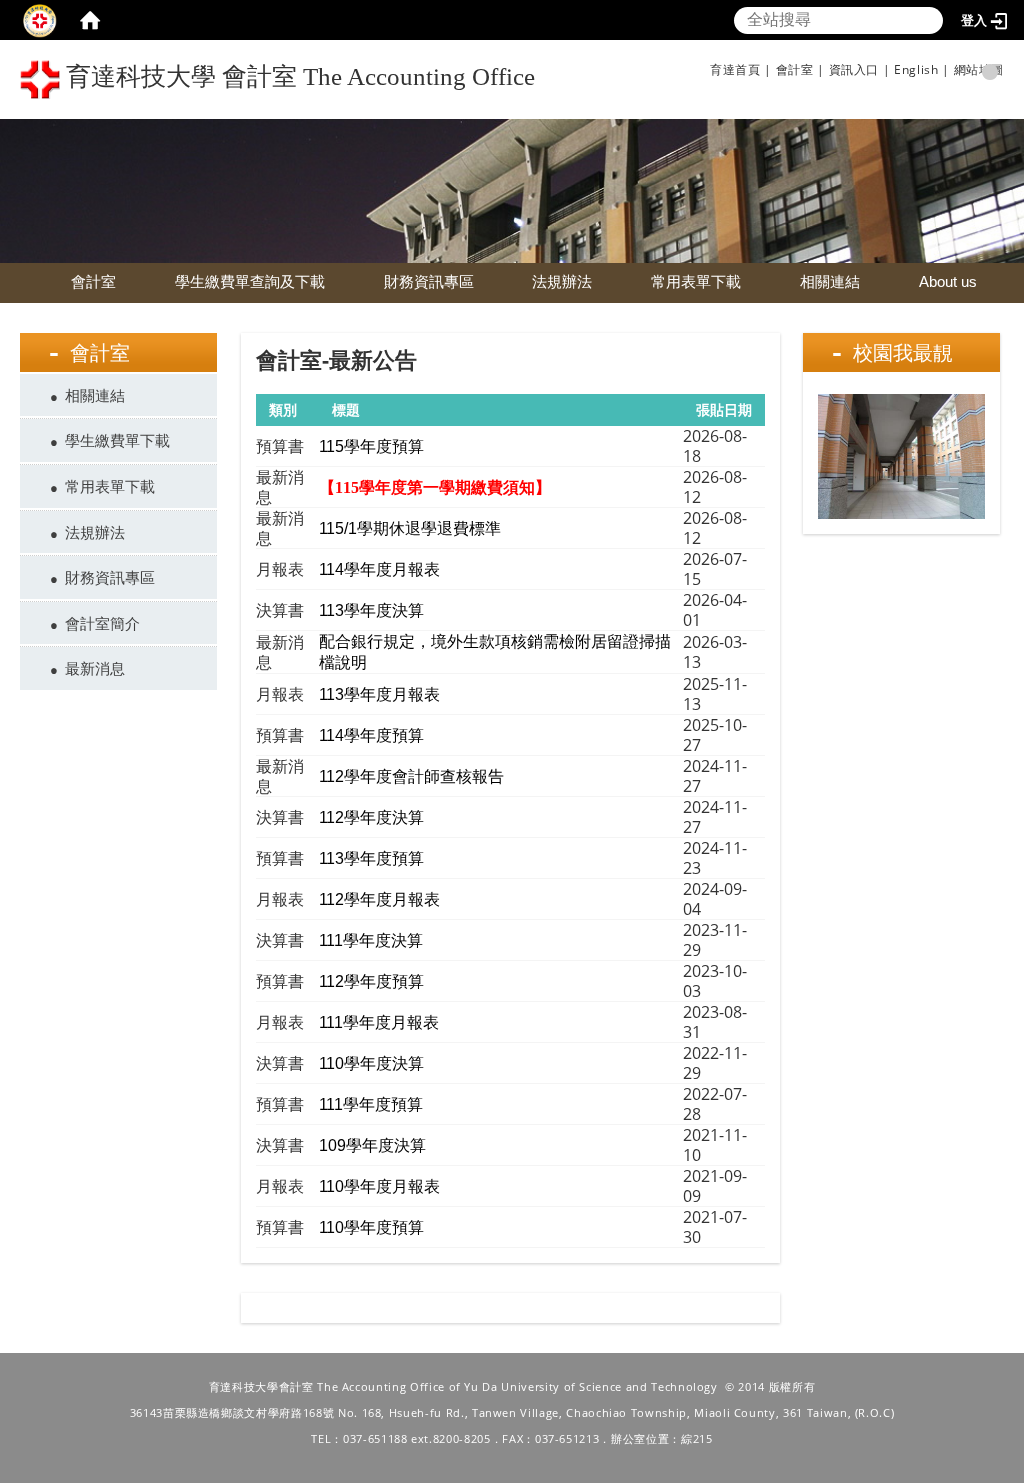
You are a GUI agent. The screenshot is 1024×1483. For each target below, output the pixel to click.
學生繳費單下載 (117, 440)
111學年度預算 (371, 1104)
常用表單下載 (696, 281)
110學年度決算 (371, 1063)
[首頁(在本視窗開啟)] (90, 20)
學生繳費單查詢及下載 (250, 281)
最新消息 (95, 668)
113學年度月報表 (379, 694)
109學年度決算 (372, 1145)
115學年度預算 (371, 446)
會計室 (93, 281)
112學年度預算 (371, 981)
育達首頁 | (741, 69)
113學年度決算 (371, 610)
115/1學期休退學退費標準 (410, 528)
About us (948, 281)
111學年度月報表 (379, 1022)
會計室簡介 (102, 623)
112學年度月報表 (379, 899)
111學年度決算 (371, 940)
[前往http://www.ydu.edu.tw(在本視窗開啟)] (512, 189)
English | (921, 69)
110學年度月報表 (379, 1186)
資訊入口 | (860, 69)
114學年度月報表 (379, 569)
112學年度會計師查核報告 (411, 776)
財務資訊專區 (429, 281)
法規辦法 (562, 281)
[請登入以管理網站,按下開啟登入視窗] (40, 20)
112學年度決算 (371, 817)
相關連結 (830, 281)
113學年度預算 (371, 858)
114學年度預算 (371, 735)
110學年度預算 (371, 1227)
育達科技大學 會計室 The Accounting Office (297, 76)
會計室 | (800, 69)
